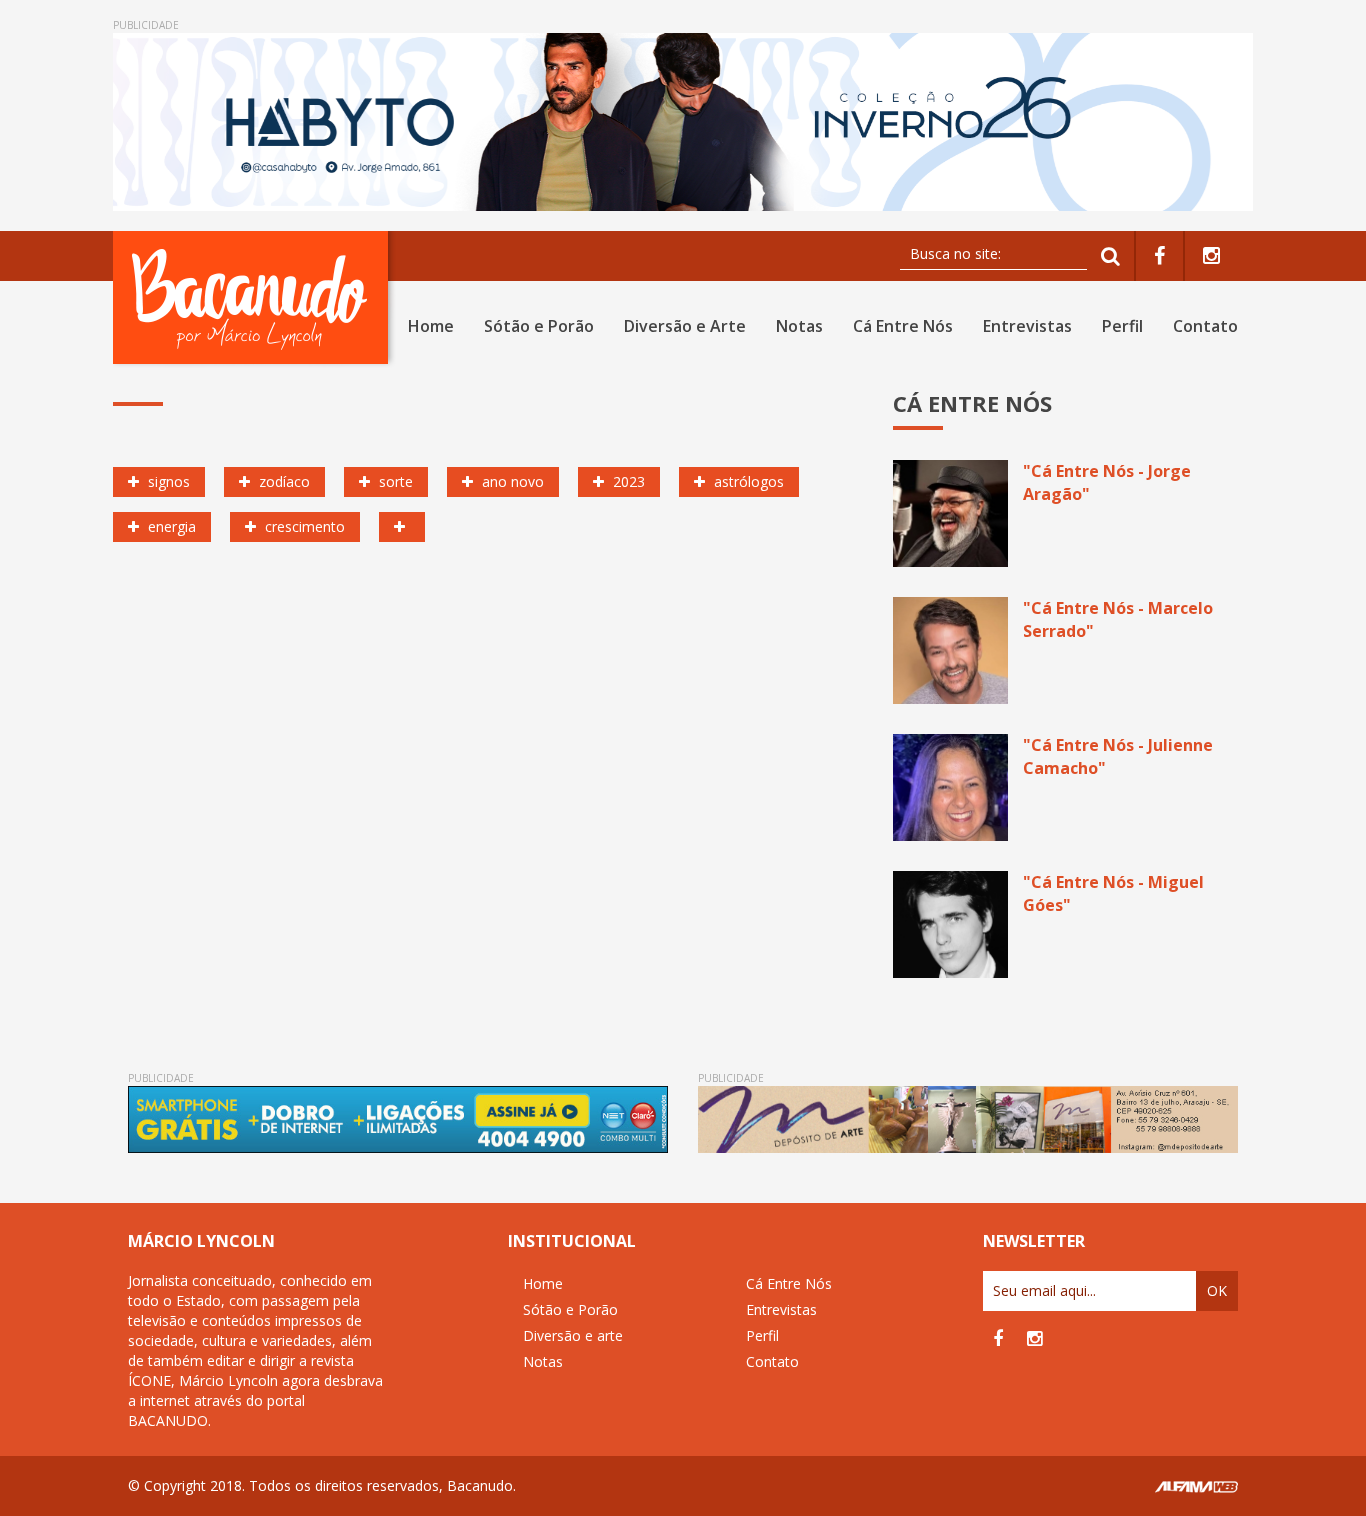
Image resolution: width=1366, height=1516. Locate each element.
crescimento (303, 526)
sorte (394, 481)
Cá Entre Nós (903, 326)
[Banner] (683, 122)
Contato (1205, 326)
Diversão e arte (573, 1335)
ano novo (511, 481)
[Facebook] (1159, 256)
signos (167, 481)
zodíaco (282, 481)
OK (1217, 1290)
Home (431, 326)
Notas (799, 326)
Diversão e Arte (685, 326)
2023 (627, 481)
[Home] (254, 297)
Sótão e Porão (539, 326)
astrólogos (747, 481)
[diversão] (402, 527)
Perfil (1122, 326)
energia (170, 526)
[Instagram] (1211, 256)
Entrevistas (1027, 326)
